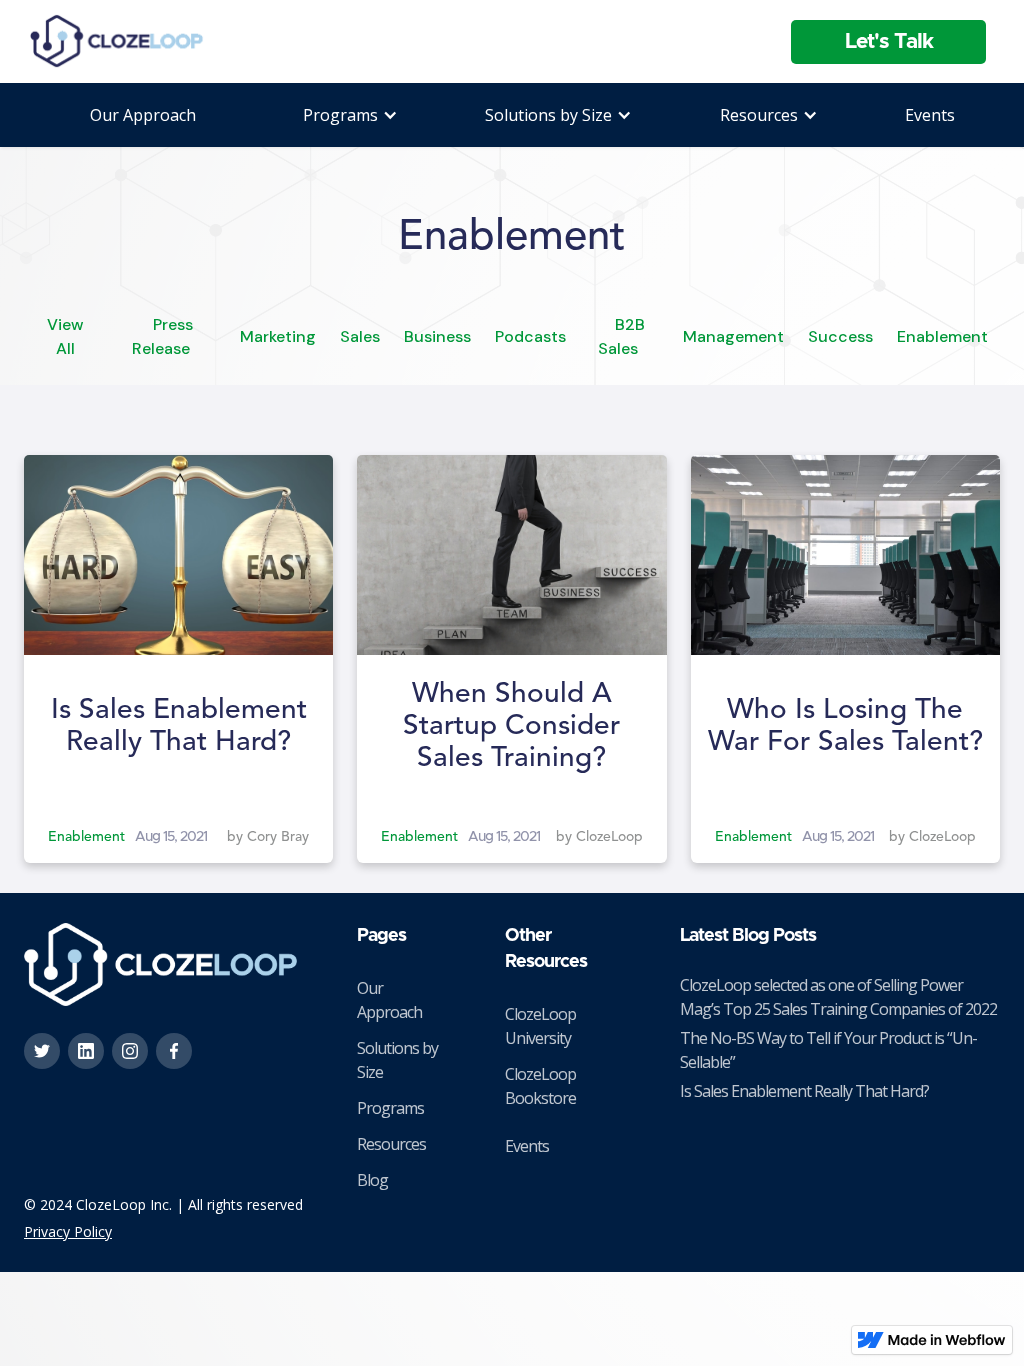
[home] (118, 41)
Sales (360, 336)
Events (930, 115)
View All (65, 336)
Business (437, 336)
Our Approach (143, 115)
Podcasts (530, 336)
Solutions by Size (397, 1060)
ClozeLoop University (540, 1026)
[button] (340, 115)
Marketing (278, 336)
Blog (372, 1180)
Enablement (942, 336)
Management (733, 336)
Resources (391, 1144)
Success (840, 336)
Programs (390, 1108)
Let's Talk (889, 41)
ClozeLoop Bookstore (540, 1086)
